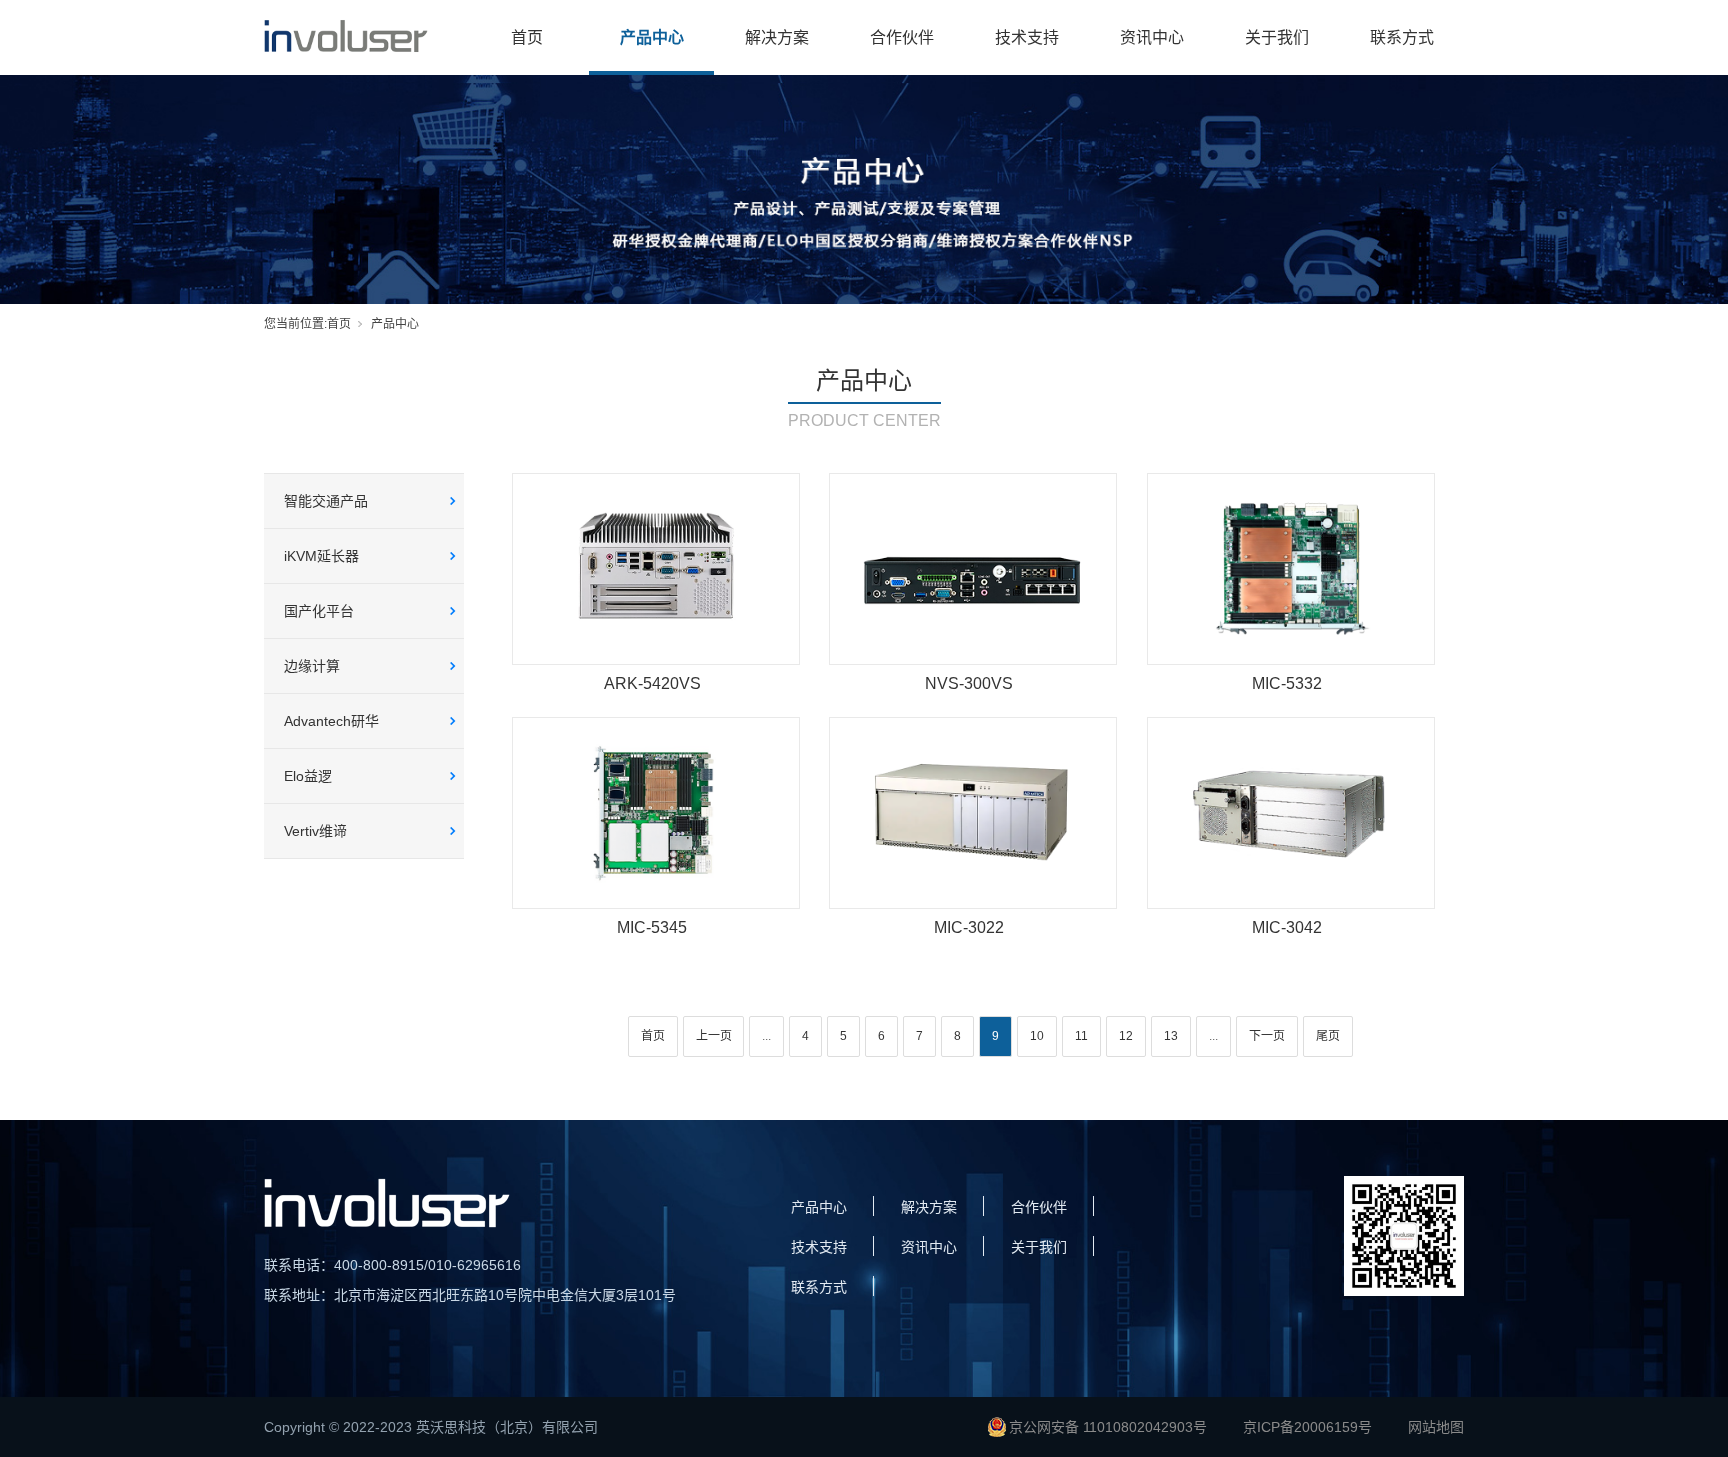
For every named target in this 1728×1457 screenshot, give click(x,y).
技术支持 (1027, 37)
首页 (527, 37)
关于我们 (1277, 37)
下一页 (1267, 1036)
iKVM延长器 (321, 556)
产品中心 (652, 37)
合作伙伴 (902, 37)
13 (1171, 1036)
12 (1126, 1036)
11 (1081, 1036)
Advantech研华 (331, 721)
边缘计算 (312, 666)
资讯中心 (1152, 37)
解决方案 (777, 37)
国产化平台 (319, 611)
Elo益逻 (308, 776)
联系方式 (1402, 37)
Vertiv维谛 (315, 831)
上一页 (714, 1036)
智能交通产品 (326, 501)
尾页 (1328, 1036)
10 (1037, 1036)
